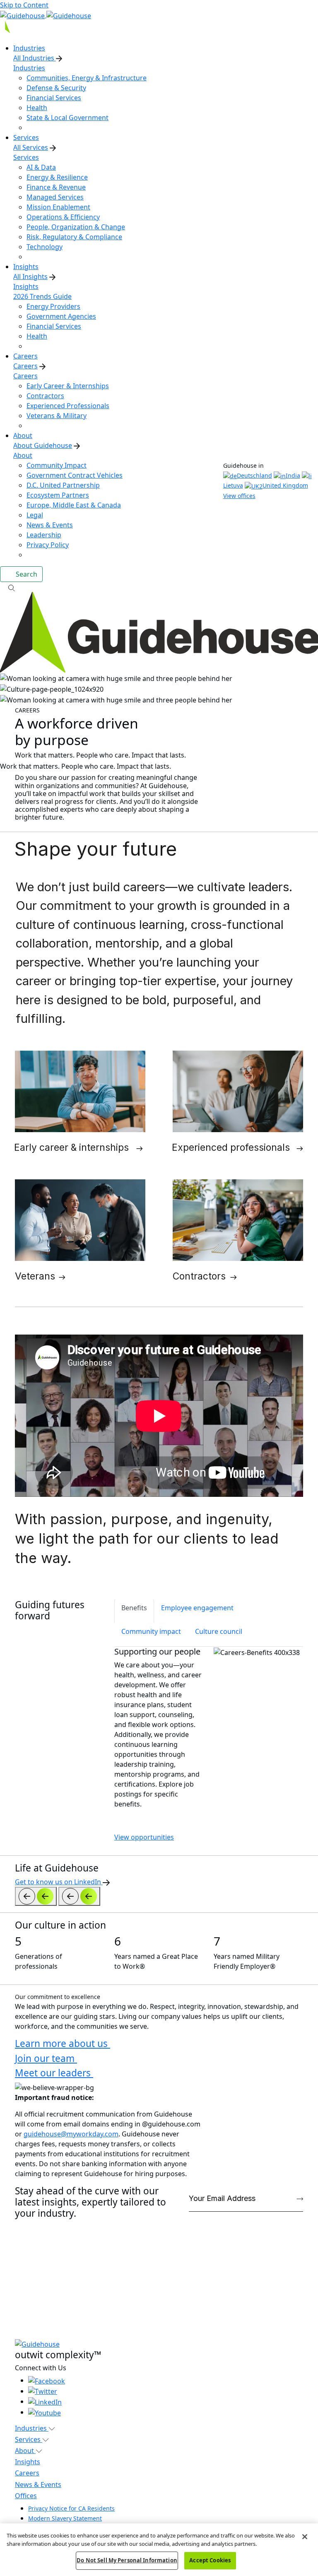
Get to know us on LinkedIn (59, 1882)
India (293, 475)
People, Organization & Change (76, 227)
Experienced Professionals (68, 406)
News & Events (50, 525)
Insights (26, 286)
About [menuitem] (23, 435)
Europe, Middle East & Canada (74, 505)
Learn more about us (63, 2043)
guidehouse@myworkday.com (71, 2134)
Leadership (44, 535)
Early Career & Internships (68, 386)
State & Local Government (67, 118)
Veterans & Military (57, 416)
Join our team (46, 2058)
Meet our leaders (54, 2073)
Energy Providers (53, 306)
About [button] (25, 2451)
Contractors (45, 396)
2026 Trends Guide (42, 296)
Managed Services (55, 197)
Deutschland (254, 475)
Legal (35, 515)
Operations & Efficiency (63, 217)
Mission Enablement (58, 207)
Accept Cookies (210, 2560)
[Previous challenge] (36, 1896)
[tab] (134, 1611)
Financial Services (54, 98)
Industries (29, 68)
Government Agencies (61, 316)
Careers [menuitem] (25, 356)
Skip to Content (24, 5)
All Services (31, 147)
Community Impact (57, 465)
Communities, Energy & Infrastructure (87, 78)
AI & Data (41, 167)
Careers (25, 366)
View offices (239, 496)
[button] (159, 587)
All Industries (35, 58)
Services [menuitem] (26, 137)
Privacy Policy (48, 545)
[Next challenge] (79, 1896)
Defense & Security (56, 88)
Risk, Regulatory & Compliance (74, 237)
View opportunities (144, 1837)
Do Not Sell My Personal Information (127, 2560)
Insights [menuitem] (26, 267)
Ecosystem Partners (58, 495)
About (23, 455)
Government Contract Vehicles (75, 475)
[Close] (305, 2537)
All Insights (30, 277)
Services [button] (29, 2439)
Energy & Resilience (57, 177)
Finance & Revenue (56, 187)
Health (37, 108)
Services (26, 157)
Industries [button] (32, 2428)
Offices (26, 2496)
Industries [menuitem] (29, 48)
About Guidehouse (43, 445)
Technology (45, 247)
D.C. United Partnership (63, 485)
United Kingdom (285, 485)
